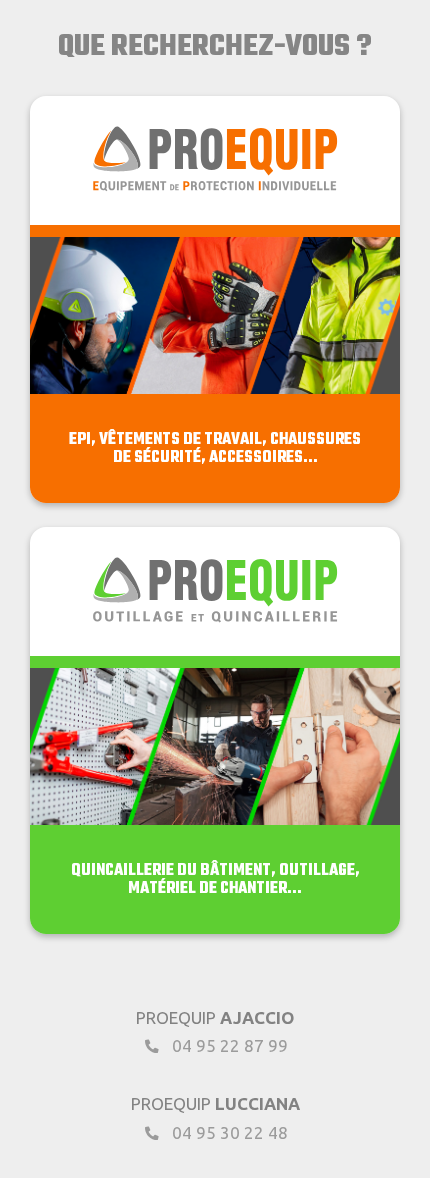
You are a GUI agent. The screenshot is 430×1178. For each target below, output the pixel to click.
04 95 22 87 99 (228, 1045)
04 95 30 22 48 (228, 1132)
